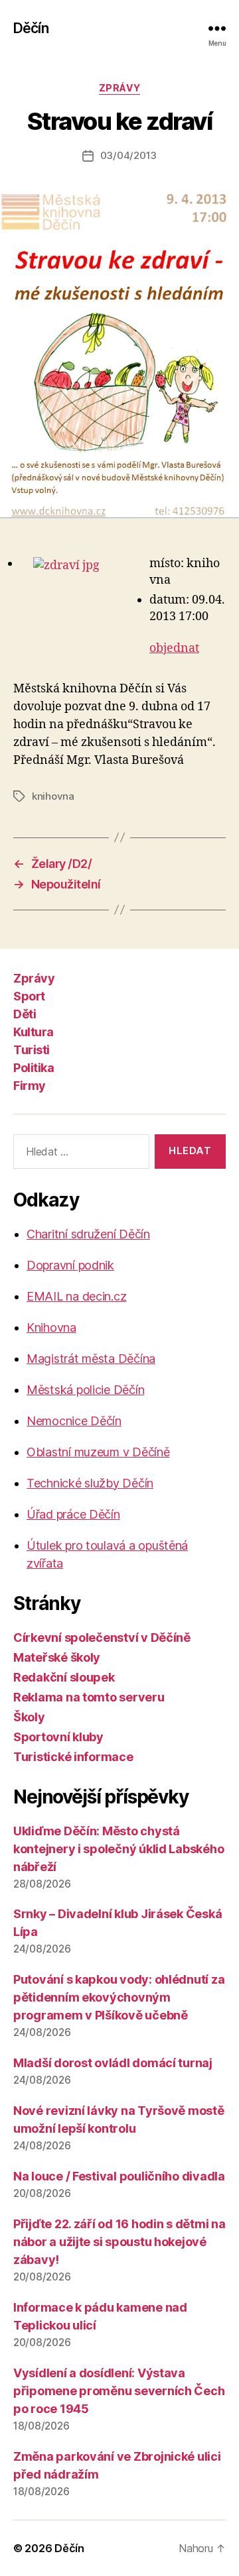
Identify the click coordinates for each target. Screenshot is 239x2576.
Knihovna (51, 1327)
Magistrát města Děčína (91, 1359)
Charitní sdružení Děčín (88, 1234)
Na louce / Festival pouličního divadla (119, 2176)
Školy (29, 1717)
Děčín (31, 28)
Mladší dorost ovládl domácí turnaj (113, 2063)
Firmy (30, 1086)
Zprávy (119, 88)
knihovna (53, 796)
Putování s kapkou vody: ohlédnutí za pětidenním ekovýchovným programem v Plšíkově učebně (119, 1997)
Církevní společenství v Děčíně (102, 1637)
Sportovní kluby (58, 1737)
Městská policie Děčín (85, 1390)
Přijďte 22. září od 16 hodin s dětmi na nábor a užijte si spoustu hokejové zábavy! (119, 2242)
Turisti (32, 1050)
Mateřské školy (57, 1657)
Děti (25, 1014)
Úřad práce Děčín (73, 1514)
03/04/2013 (128, 155)
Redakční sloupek (64, 1677)
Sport (29, 996)
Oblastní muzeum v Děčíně (98, 1452)
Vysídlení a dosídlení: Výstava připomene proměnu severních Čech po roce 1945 (119, 2391)
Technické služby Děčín (90, 1483)
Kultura (34, 1032)
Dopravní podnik (70, 1265)
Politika (34, 1068)
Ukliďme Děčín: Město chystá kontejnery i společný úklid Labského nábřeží (119, 1849)
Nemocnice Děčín (74, 1421)
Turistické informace (73, 1757)
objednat (174, 648)
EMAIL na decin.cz (76, 1296)
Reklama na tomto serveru (89, 1697)
